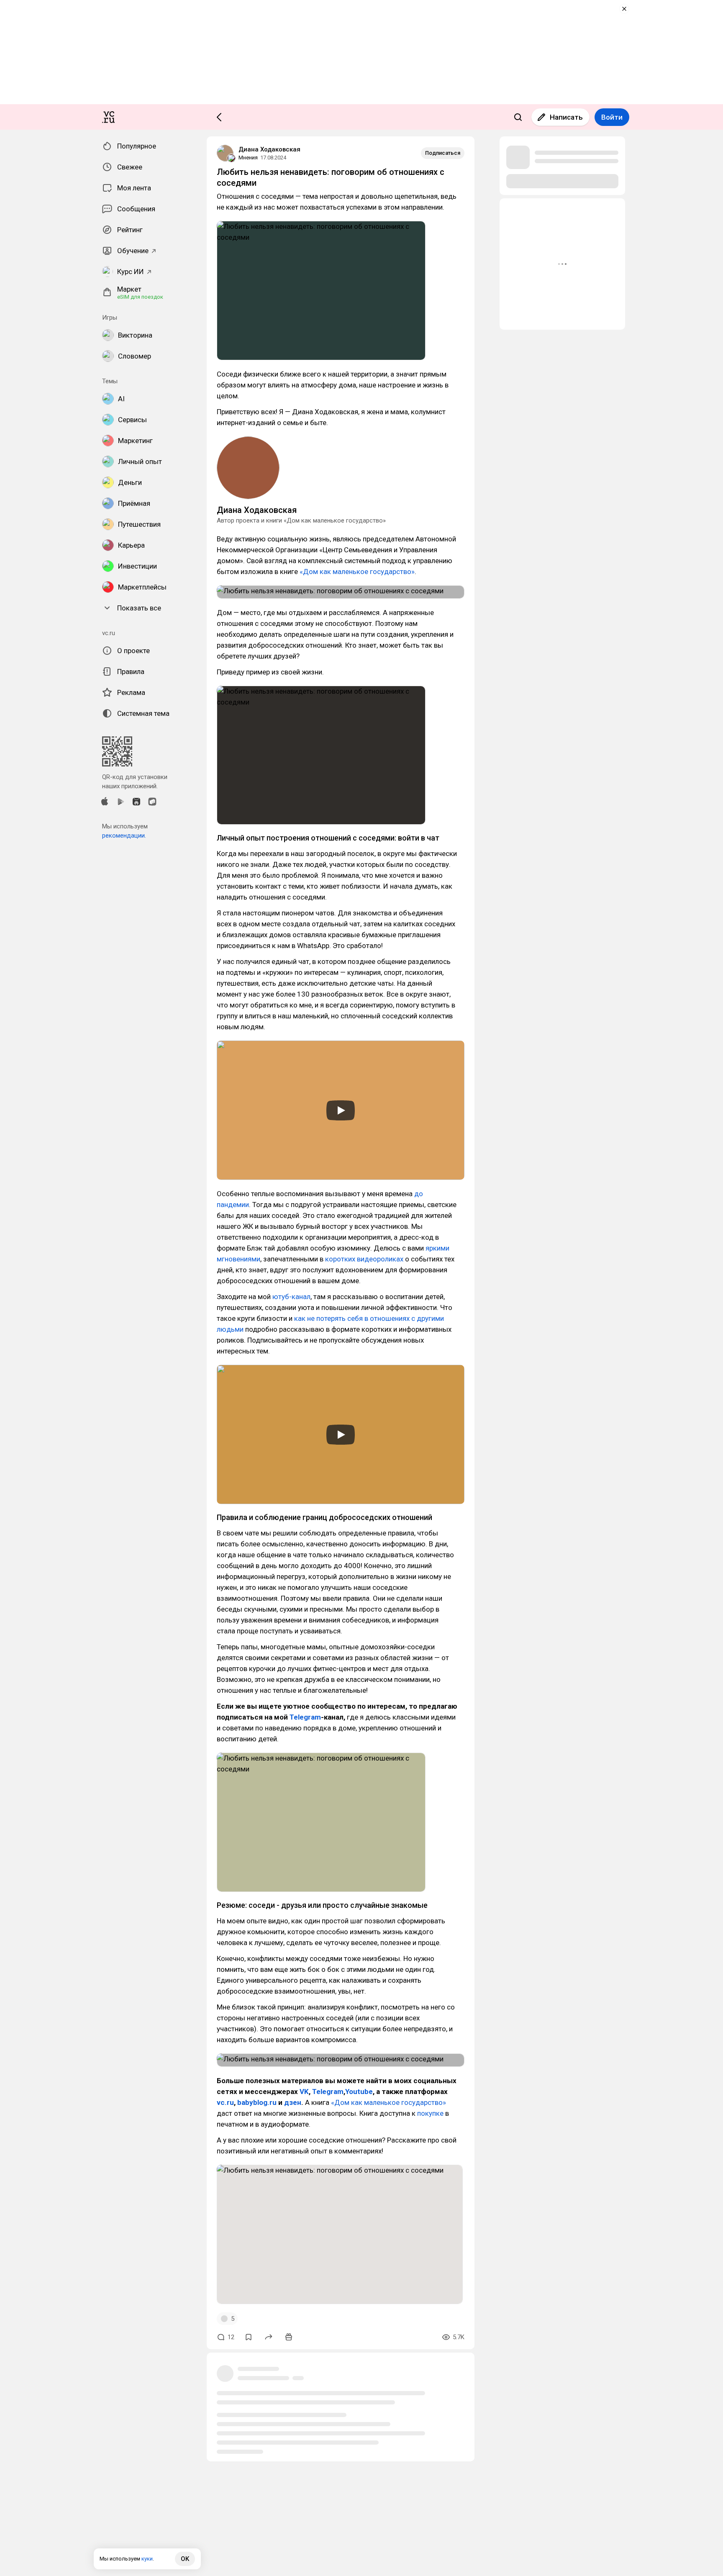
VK (304, 2092)
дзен (293, 2102)
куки (147, 2559)
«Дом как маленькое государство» (357, 572)
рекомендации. (124, 836)
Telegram (305, 1717)
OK (185, 2559)
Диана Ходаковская (269, 149)
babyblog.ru (257, 2102)
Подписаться (443, 153)
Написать (566, 117)
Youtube (359, 2092)
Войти (612, 117)
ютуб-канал (291, 1297)
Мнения (248, 158)
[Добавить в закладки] (249, 2337)
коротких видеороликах (364, 1259)
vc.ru (225, 2102)
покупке (430, 2113)
